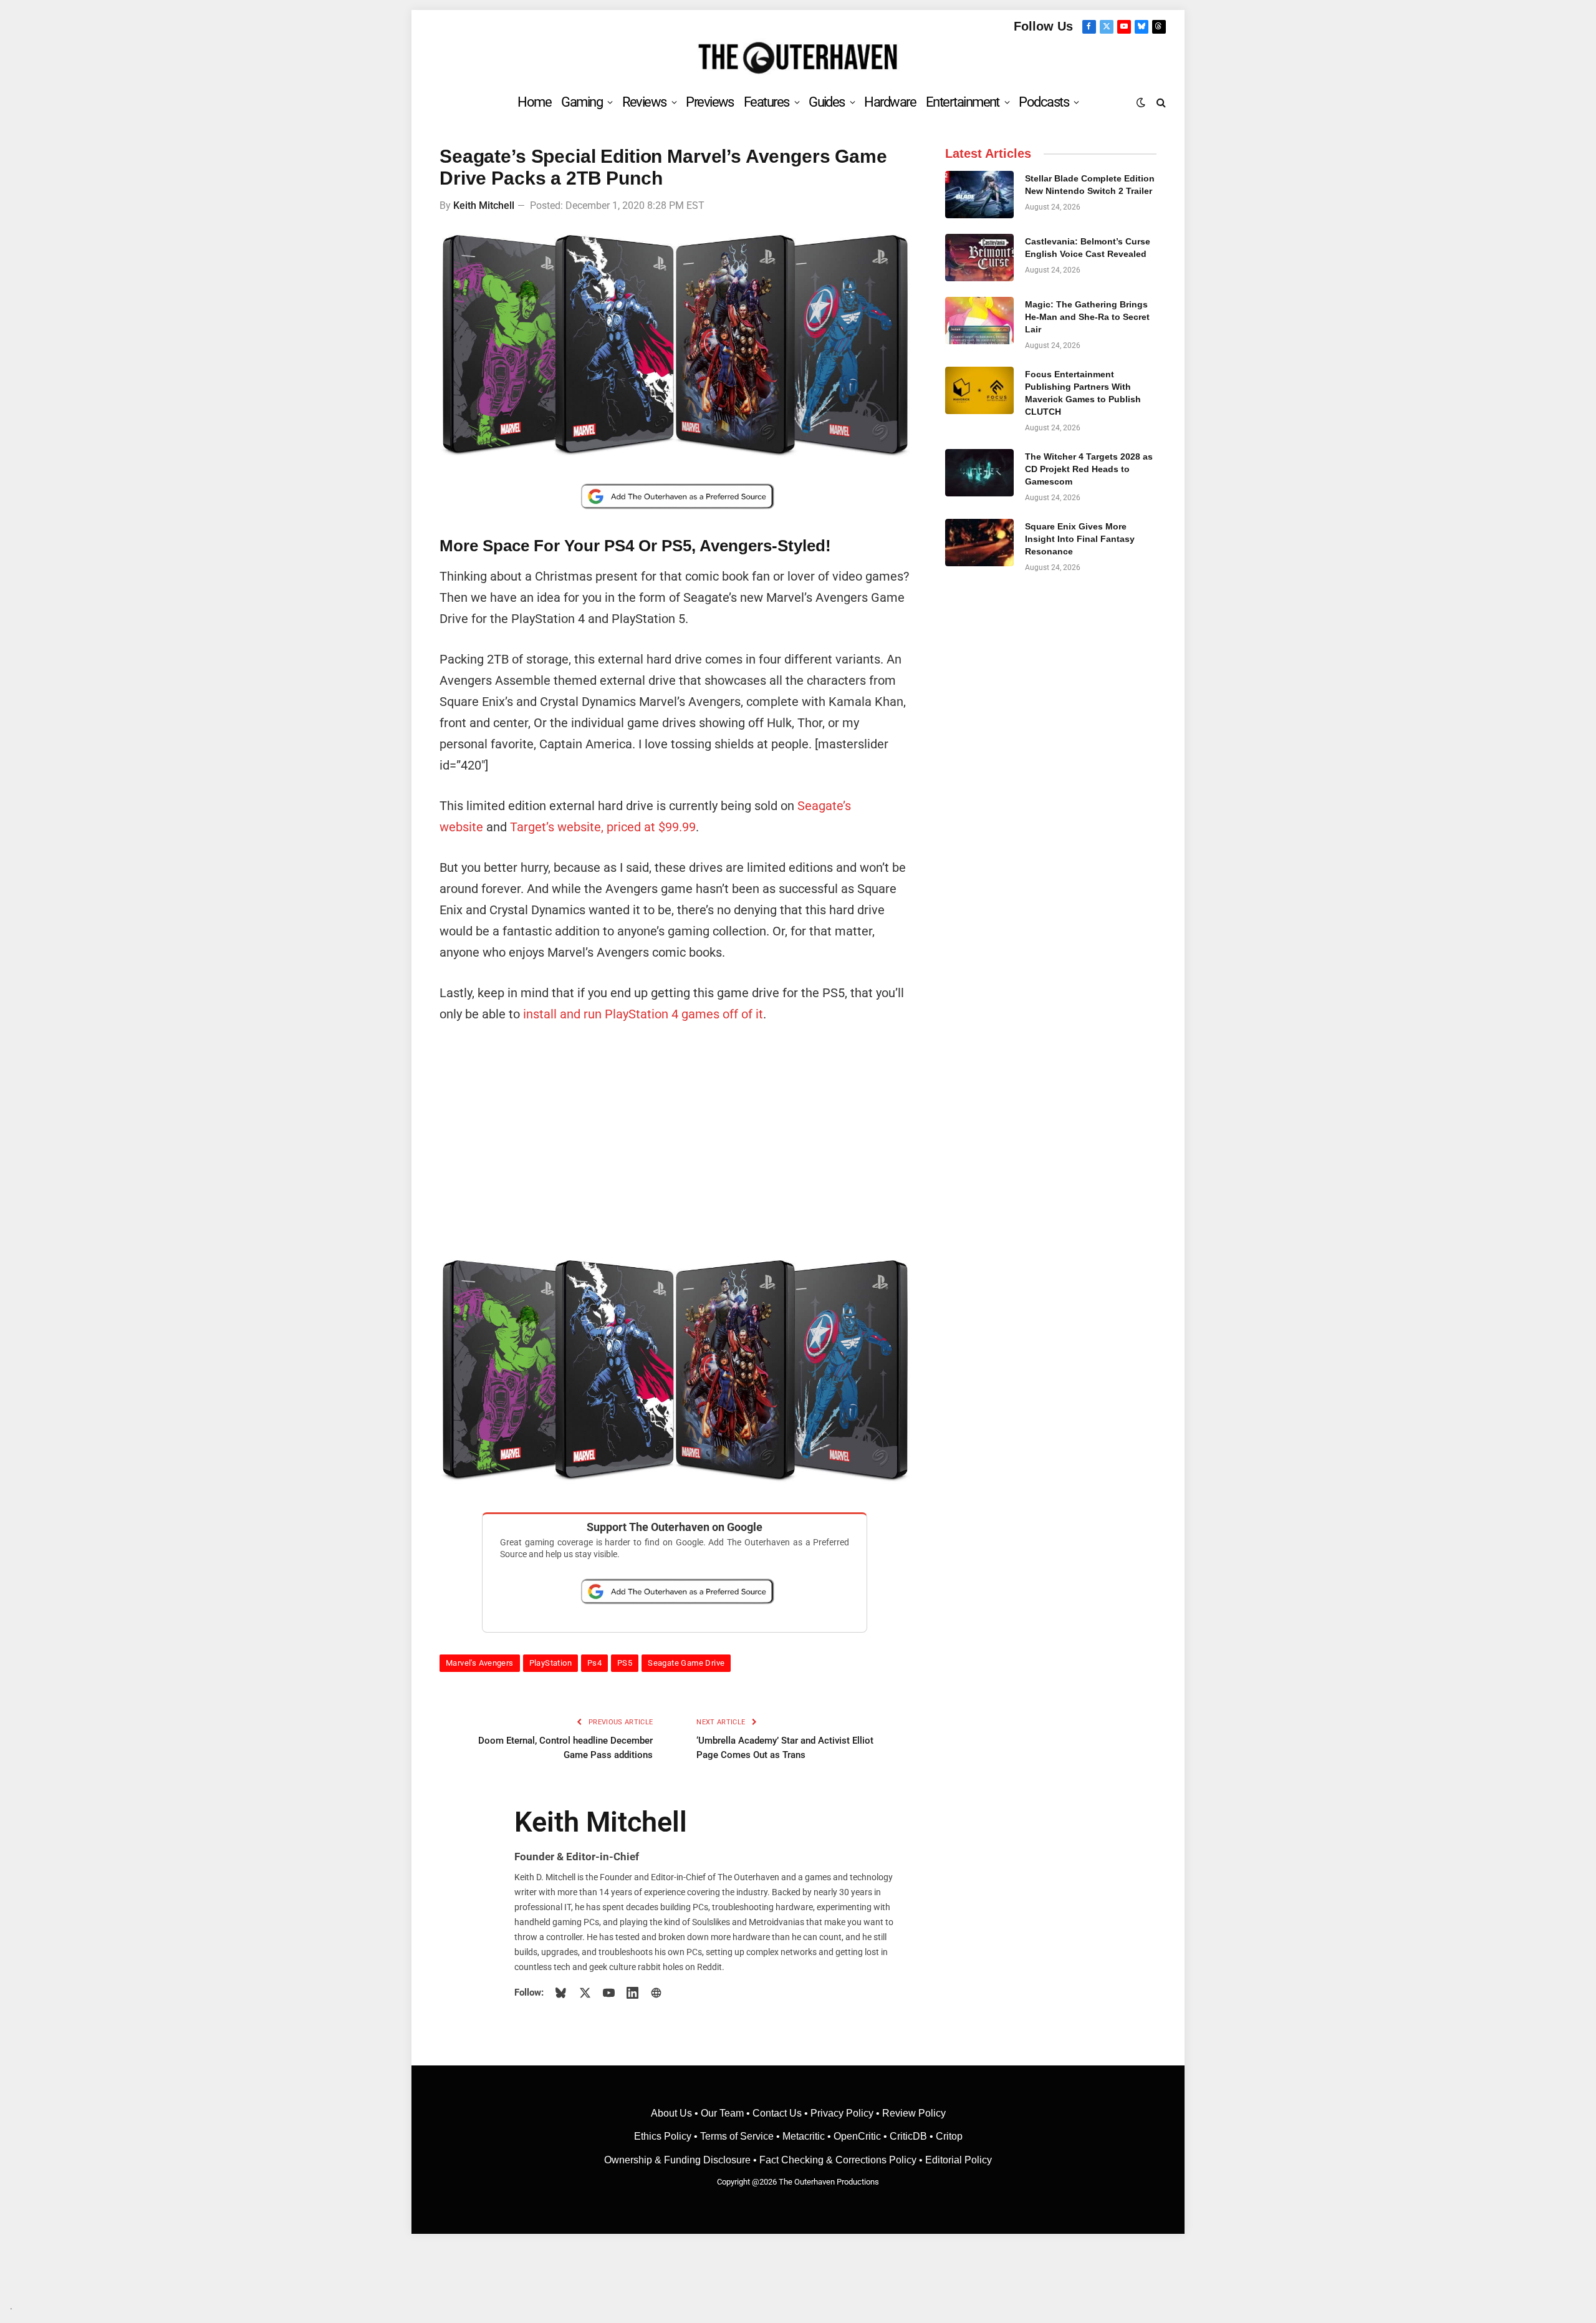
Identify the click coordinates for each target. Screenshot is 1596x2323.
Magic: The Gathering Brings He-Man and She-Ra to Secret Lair (1087, 317)
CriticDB (908, 2136)
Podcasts (1044, 102)
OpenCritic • (862, 2136)
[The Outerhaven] (798, 58)
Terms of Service (737, 2136)
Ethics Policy (664, 2136)
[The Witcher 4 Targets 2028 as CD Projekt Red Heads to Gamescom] (979, 473)
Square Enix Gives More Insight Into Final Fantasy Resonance (1080, 539)
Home (534, 102)
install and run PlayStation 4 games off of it (643, 1014)
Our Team (722, 2113)
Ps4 (594, 1663)
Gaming (582, 102)
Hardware (890, 102)
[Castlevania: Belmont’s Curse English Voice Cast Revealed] (979, 258)
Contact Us (777, 2113)
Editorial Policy (959, 2160)
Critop (949, 2136)
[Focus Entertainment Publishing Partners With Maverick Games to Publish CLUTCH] (979, 390)
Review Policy (914, 2113)
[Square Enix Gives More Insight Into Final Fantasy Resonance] (979, 543)
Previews (710, 102)
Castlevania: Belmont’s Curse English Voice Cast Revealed (1088, 248)
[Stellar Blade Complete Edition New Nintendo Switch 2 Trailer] (979, 195)
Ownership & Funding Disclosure (679, 2160)
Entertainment (963, 102)
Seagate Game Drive (686, 1663)
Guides (827, 102)
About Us (673, 2113)
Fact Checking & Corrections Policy (838, 2160)
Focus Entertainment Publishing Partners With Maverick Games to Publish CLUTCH (1083, 393)
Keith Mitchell (484, 205)
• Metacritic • (804, 2136)
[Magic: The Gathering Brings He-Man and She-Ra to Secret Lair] (979, 321)
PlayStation (550, 1663)
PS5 (625, 1663)
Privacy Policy (842, 2113)
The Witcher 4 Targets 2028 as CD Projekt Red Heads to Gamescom (1089, 469)
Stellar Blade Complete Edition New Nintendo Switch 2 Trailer (1090, 185)
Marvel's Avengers (480, 1663)
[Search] (1160, 102)
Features (767, 102)
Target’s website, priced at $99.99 (603, 827)
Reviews (644, 102)
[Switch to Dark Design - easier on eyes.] (1141, 102)
